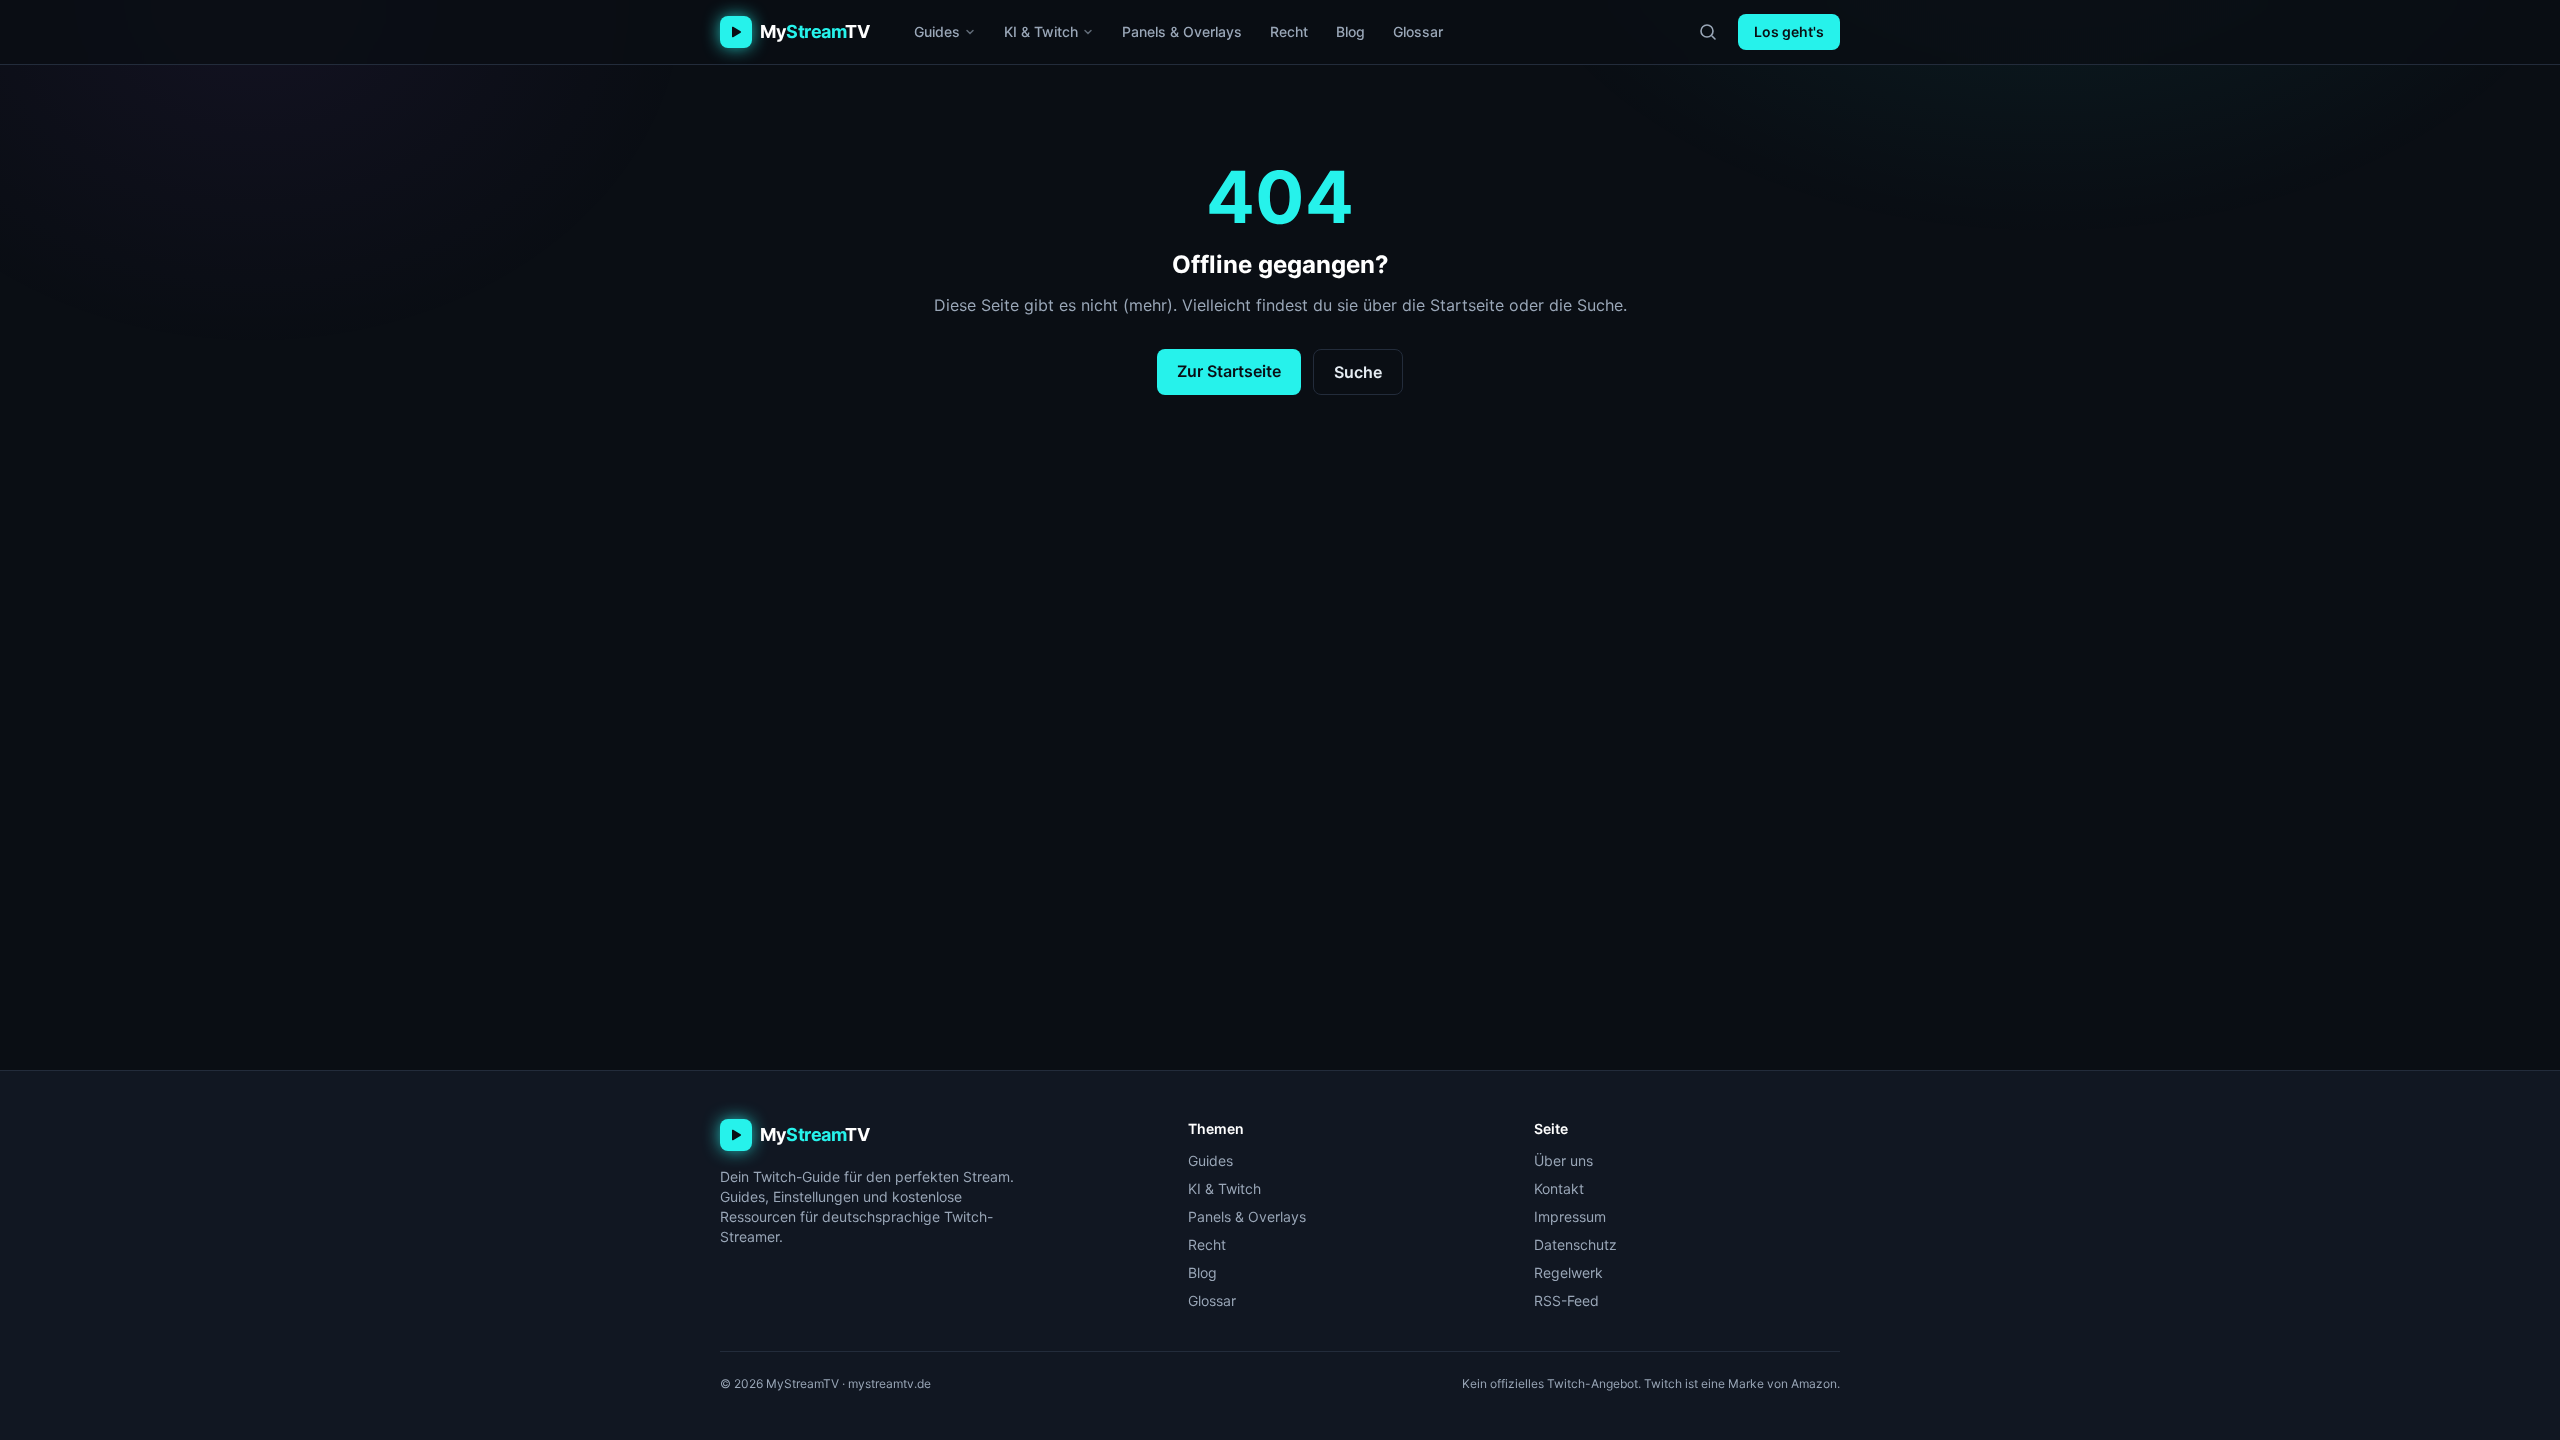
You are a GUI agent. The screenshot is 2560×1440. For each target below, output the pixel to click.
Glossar (1418, 31)
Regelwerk (1568, 1272)
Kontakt (1559, 1188)
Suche (1358, 372)
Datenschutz (1575, 1244)
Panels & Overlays (1182, 31)
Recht (1289, 31)
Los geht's (1789, 31)
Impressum (1570, 1216)
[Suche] (1708, 32)
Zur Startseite (1229, 371)
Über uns (1563, 1160)
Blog (1350, 31)
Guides (937, 31)
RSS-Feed (1566, 1300)
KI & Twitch (1041, 31)
